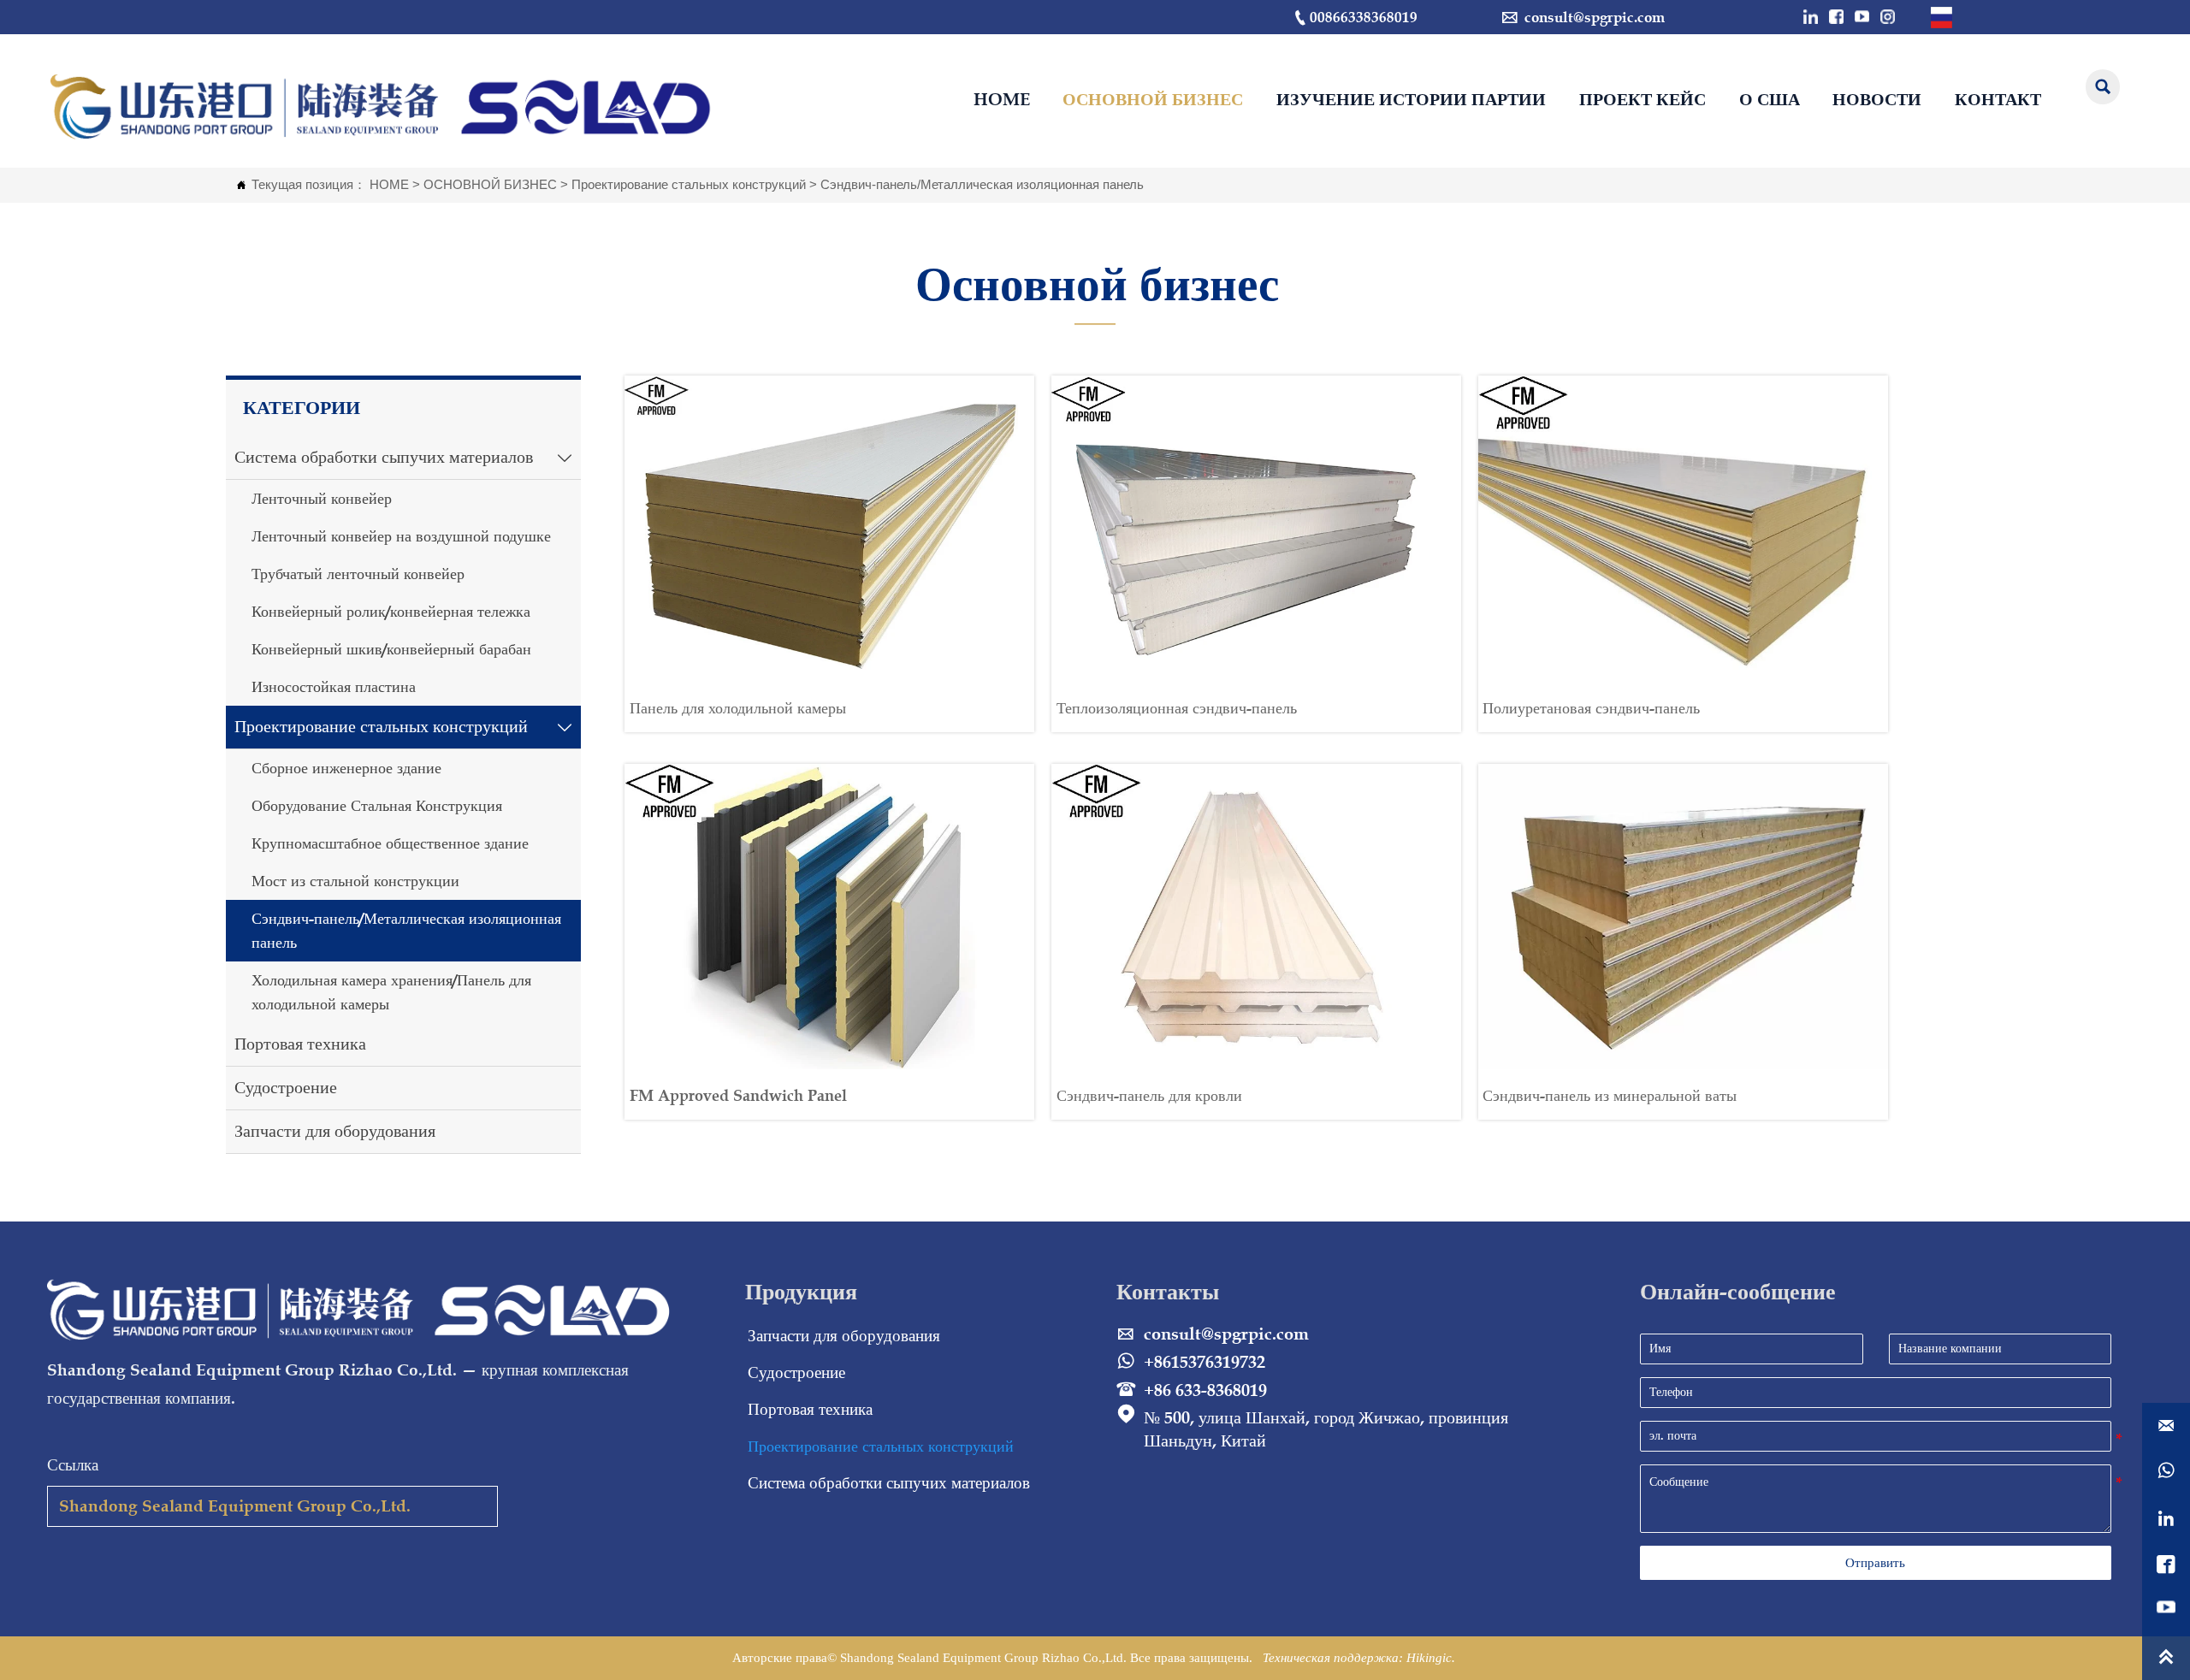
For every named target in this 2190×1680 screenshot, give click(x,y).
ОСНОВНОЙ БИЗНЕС (490, 184)
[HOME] (384, 106)
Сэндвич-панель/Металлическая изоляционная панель (982, 184)
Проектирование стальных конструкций (689, 184)
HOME (389, 184)
